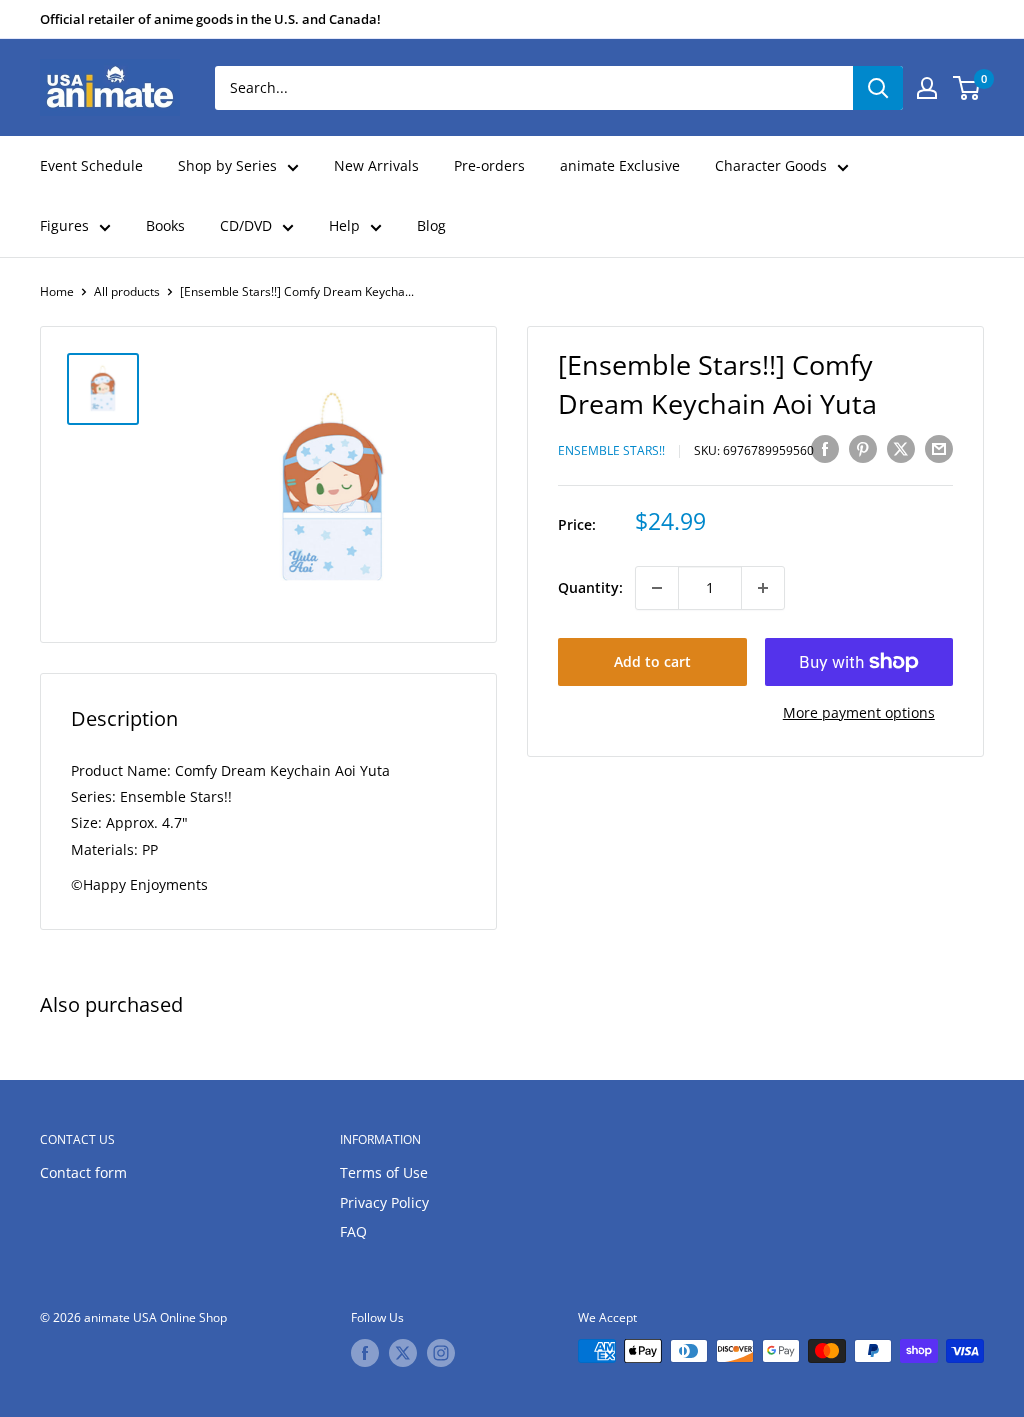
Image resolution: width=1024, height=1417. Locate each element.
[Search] (878, 88)
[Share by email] (939, 448)
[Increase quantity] (763, 588)
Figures (64, 225)
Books (165, 225)
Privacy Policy (384, 1202)
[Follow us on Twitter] (403, 1353)
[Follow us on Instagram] (441, 1353)
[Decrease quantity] (657, 588)
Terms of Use (384, 1172)
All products (127, 291)
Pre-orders (489, 165)
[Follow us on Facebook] (365, 1353)
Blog (431, 225)
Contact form (83, 1172)
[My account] (927, 88)
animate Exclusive (620, 165)
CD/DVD (246, 225)
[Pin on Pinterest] (863, 448)
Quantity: (590, 587)
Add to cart (652, 661)
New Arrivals (376, 165)
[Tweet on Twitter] (901, 448)
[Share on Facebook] (825, 448)
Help (344, 225)
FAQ (353, 1231)
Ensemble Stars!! (611, 450)
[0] (967, 88)
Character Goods (771, 165)
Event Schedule (91, 165)
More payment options (859, 712)
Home (57, 291)
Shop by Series (227, 165)
